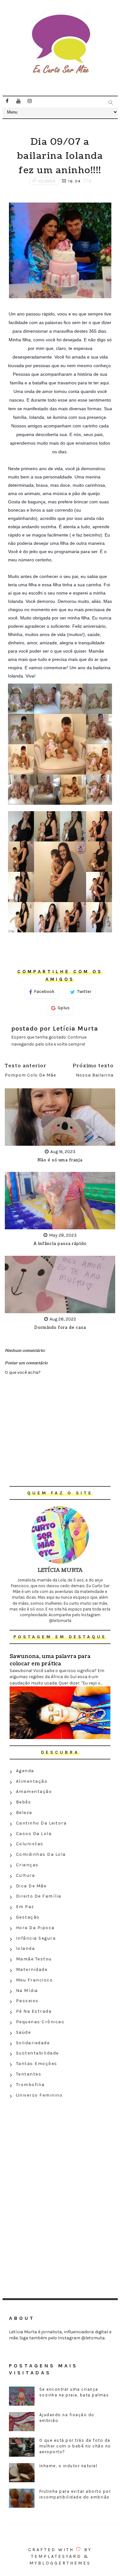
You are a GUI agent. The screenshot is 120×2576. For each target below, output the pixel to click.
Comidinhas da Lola (41, 1854)
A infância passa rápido (60, 1244)
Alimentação (32, 1781)
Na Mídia (27, 1991)
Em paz (25, 1907)
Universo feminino (39, 2095)
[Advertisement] (60, 2147)
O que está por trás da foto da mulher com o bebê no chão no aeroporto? (75, 2446)
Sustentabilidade (37, 2053)
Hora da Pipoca (35, 1928)
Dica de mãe (31, 1886)
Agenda (25, 1771)
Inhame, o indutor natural (68, 2466)
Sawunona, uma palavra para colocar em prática (50, 1660)
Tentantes (29, 2074)
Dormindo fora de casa (60, 1328)
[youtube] (19, 101)
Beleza (24, 1813)
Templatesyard (56, 2556)
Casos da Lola (34, 1834)
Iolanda (47, 181)
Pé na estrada (34, 2011)
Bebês (24, 1802)
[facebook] (7, 101)
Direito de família (39, 1896)
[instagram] (30, 101)
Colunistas (30, 1844)
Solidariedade (33, 2043)
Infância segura (36, 1938)
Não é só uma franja (60, 1160)
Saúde (24, 2032)
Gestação (28, 1917)
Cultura (26, 1875)
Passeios (27, 2001)
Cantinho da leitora (41, 1823)
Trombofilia (30, 2085)
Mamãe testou (34, 1959)
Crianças (27, 1865)
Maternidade (32, 1969)
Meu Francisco (35, 1980)
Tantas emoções (37, 2064)
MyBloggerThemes (60, 2563)
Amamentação (34, 1791)
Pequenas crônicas (40, 2022)
